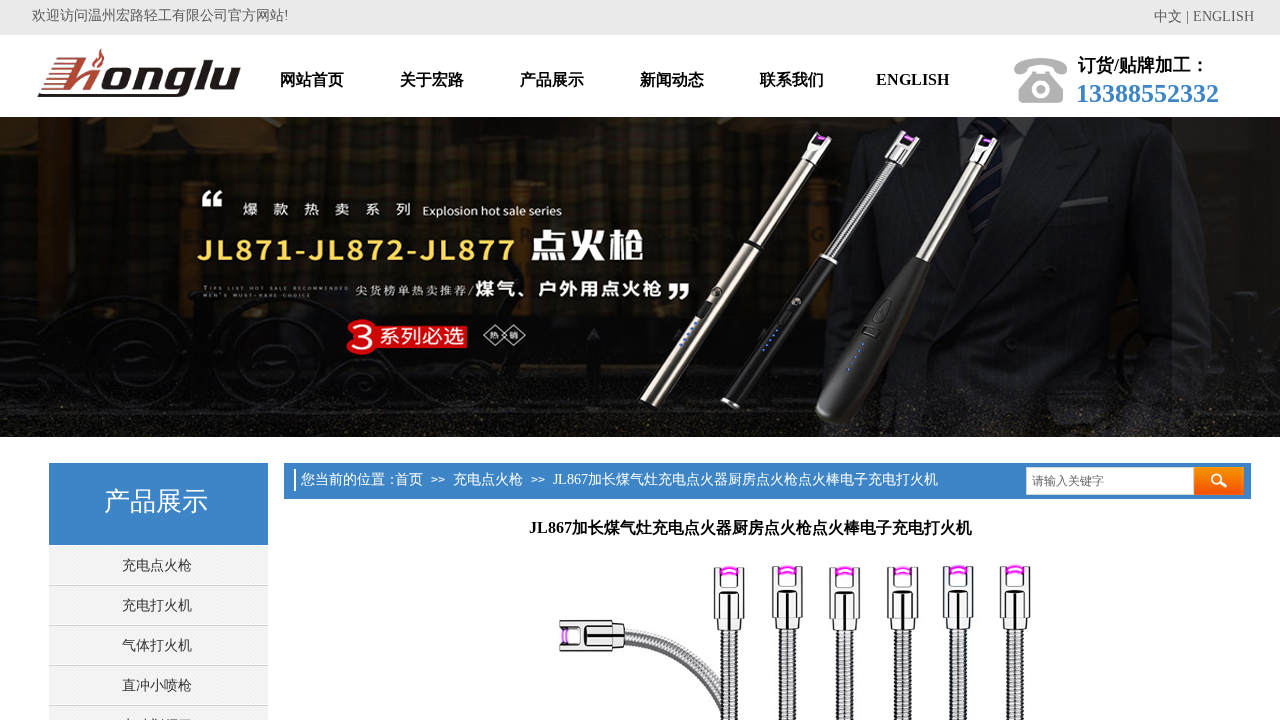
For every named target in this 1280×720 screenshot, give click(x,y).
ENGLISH (912, 79)
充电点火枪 (488, 479)
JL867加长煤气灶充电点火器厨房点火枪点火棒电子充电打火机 (745, 479)
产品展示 (552, 79)
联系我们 (792, 79)
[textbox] (1110, 481)
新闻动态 (672, 79)
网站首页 (312, 79)
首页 (409, 479)
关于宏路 (432, 79)
